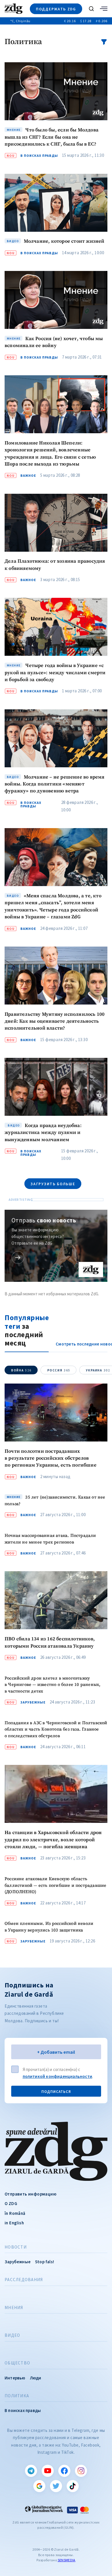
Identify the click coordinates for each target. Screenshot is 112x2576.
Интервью (15, 2378)
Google (39, 2486)
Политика (17, 2396)
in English (14, 2223)
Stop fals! (45, 2262)
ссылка (18, 1257)
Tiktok (73, 2486)
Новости (16, 2247)
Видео (12, 2335)
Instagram (81, 2471)
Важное (28, 476)
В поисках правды (39, 156)
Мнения (14, 2308)
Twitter (56, 2486)
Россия (59, 1370)
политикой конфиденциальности (58, 2076)
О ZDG (11, 2203)
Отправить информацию (30, 2194)
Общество (17, 2363)
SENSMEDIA (67, 2560)
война (21, 1370)
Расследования (24, 2280)
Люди (36, 2378)
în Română (15, 2213)
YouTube (48, 2471)
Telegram (31, 2471)
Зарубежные (33, 1702)
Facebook (64, 2471)
